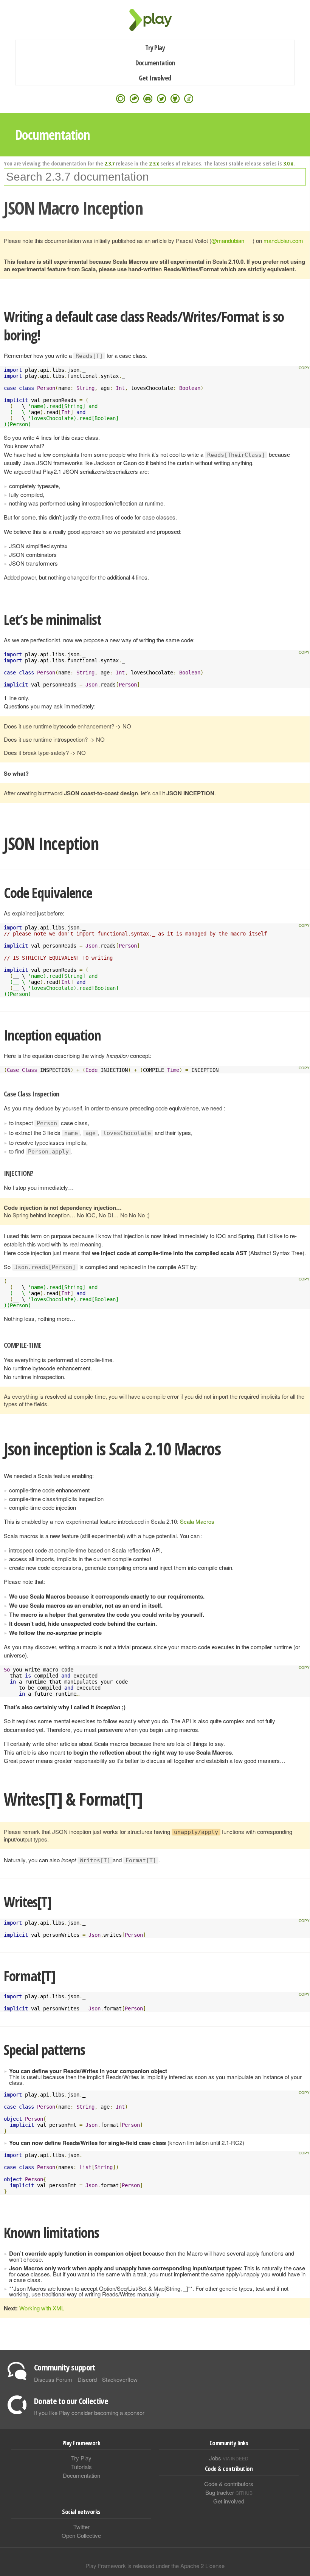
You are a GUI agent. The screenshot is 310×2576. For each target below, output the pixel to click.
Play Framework (155, 20)
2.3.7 (109, 163)
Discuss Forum (53, 2379)
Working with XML (42, 2308)
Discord (87, 2379)
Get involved (229, 2501)
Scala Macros (197, 1521)
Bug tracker (229, 2492)
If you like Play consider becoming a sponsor (89, 2413)
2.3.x (154, 163)
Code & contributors (229, 2484)
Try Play (155, 48)
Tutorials (81, 2467)
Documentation (155, 63)
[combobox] (155, 177)
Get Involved (155, 78)
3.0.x (288, 163)
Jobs (229, 2458)
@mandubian (228, 240)
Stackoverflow (120, 2379)
